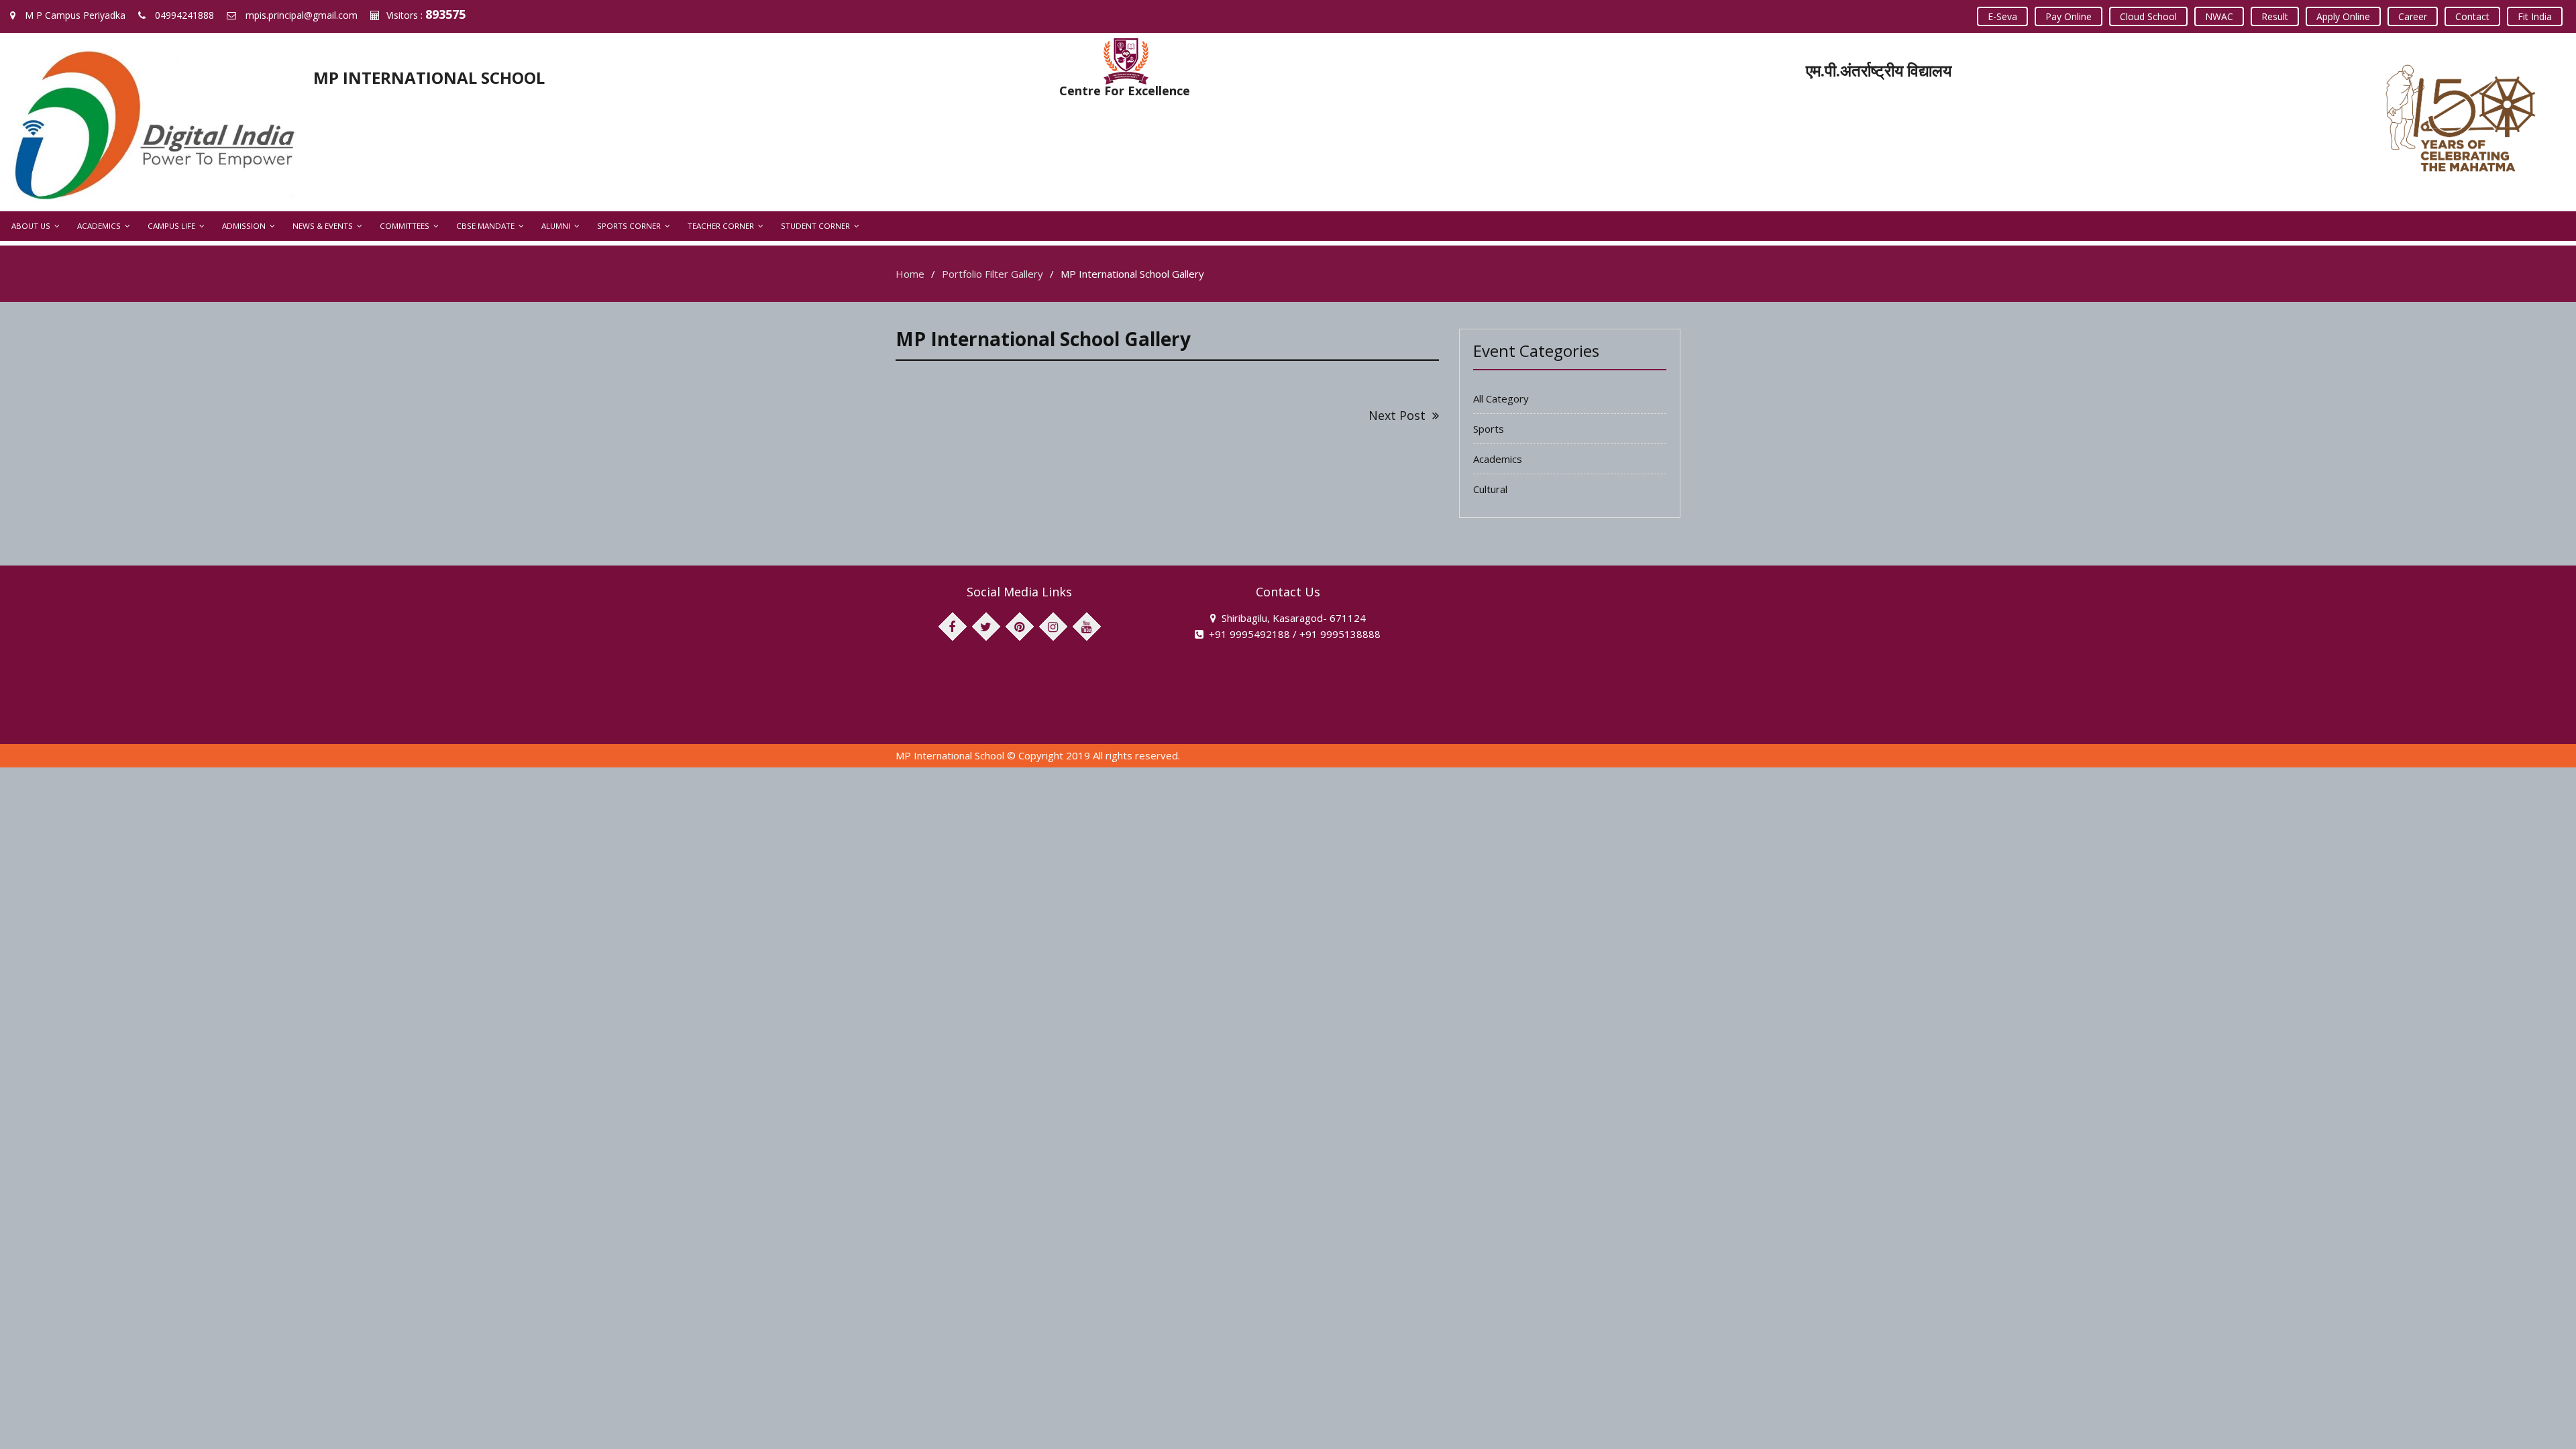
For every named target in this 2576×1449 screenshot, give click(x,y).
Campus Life (171, 226)
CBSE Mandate (485, 226)
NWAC (2219, 16)
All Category (1501, 398)
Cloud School (2148, 16)
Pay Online (2069, 16)
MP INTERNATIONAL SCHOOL (429, 77)
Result (2275, 16)
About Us (31, 226)
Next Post (1397, 415)
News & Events (323, 226)
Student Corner (815, 226)
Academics (99, 226)
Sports (1489, 429)
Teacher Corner (721, 226)
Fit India (2535, 16)
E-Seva (2002, 16)
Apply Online (2343, 16)
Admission (244, 226)
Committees (405, 226)
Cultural (1490, 489)
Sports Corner (629, 226)
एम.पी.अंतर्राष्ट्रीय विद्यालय (1879, 70)
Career (2413, 16)
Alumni (556, 226)
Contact (2472, 16)
